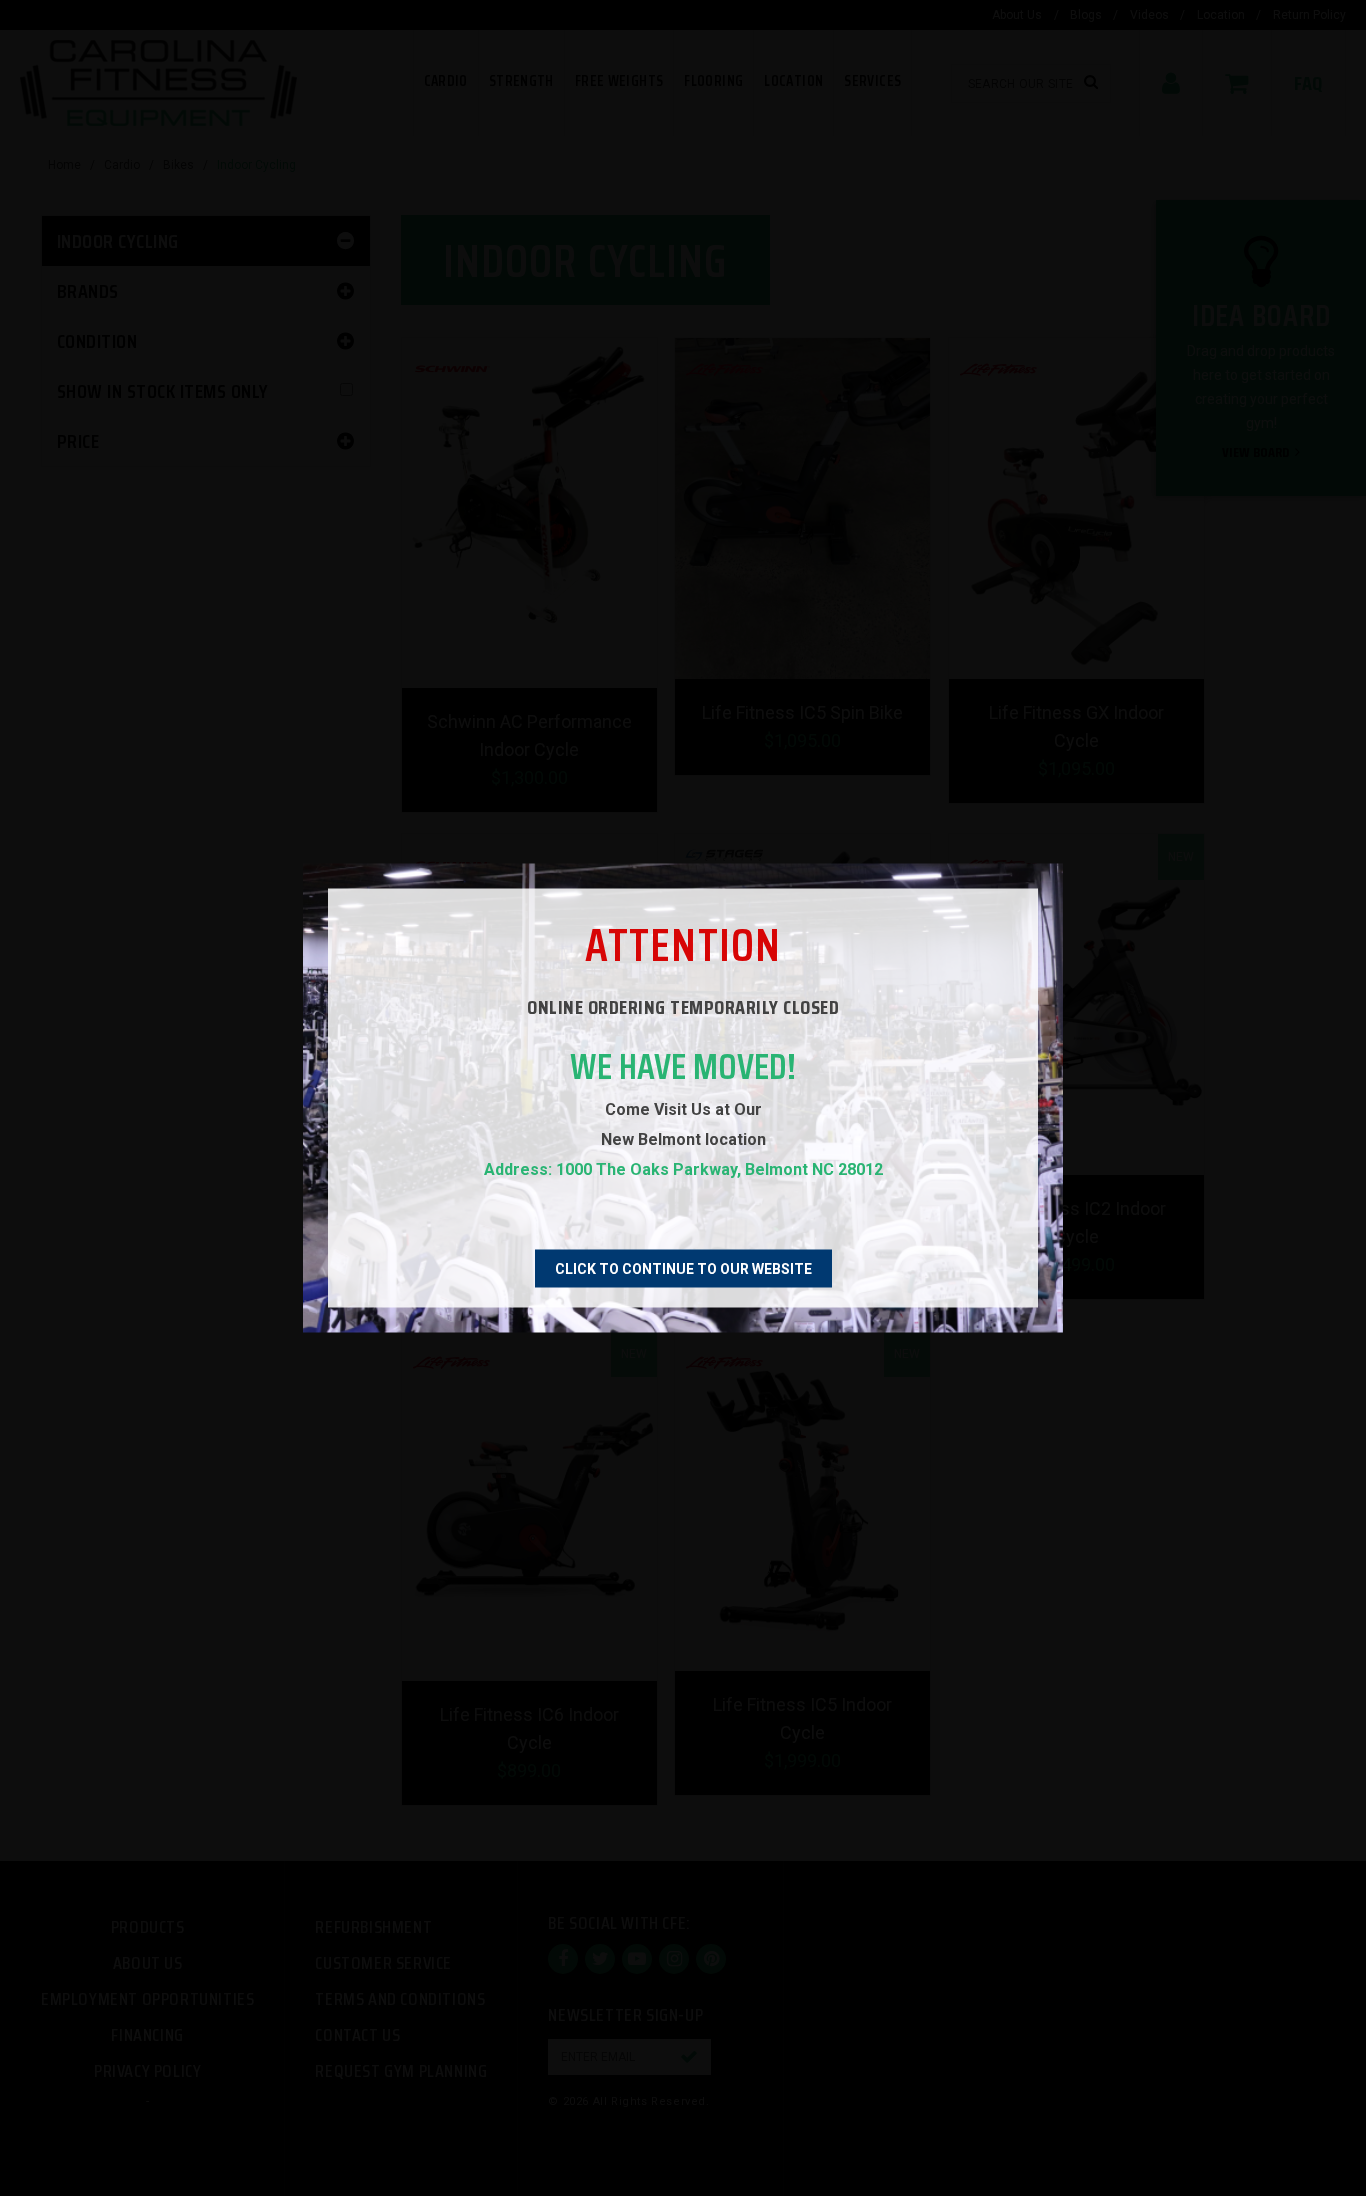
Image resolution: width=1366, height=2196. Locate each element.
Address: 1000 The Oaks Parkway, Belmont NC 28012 (683, 1169)
